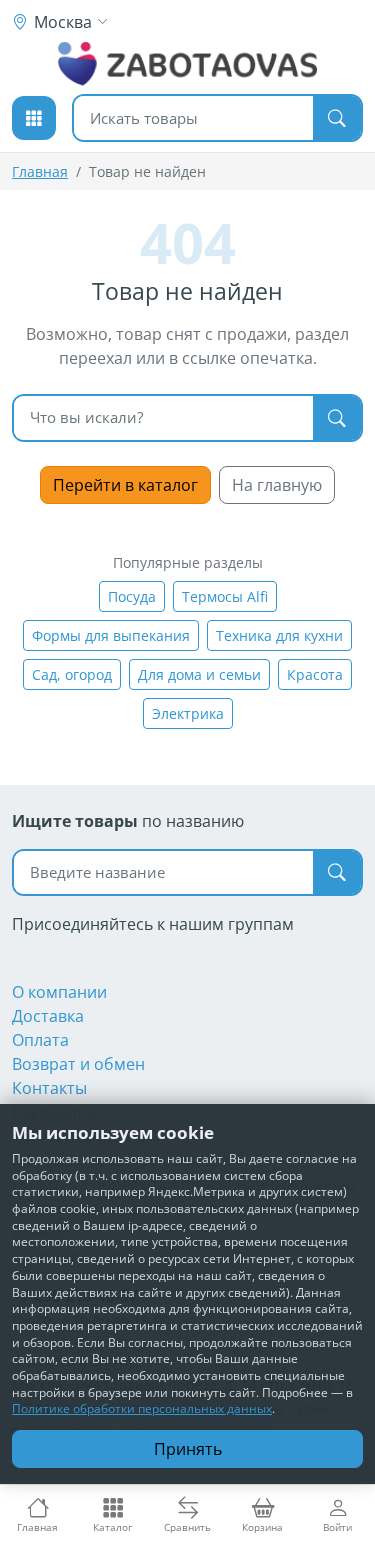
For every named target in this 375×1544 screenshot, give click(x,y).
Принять (188, 1449)
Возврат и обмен (78, 1064)
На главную (277, 485)
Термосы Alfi (225, 596)
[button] (34, 118)
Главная (40, 171)
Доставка (48, 1016)
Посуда (132, 596)
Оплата (40, 1040)
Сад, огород (72, 674)
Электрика (188, 713)
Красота (315, 674)
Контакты (49, 1088)
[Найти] (337, 118)
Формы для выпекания (111, 635)
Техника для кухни (279, 635)
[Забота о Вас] (187, 64)
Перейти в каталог (125, 485)
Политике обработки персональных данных (142, 1408)
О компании (59, 992)
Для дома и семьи (199, 674)
